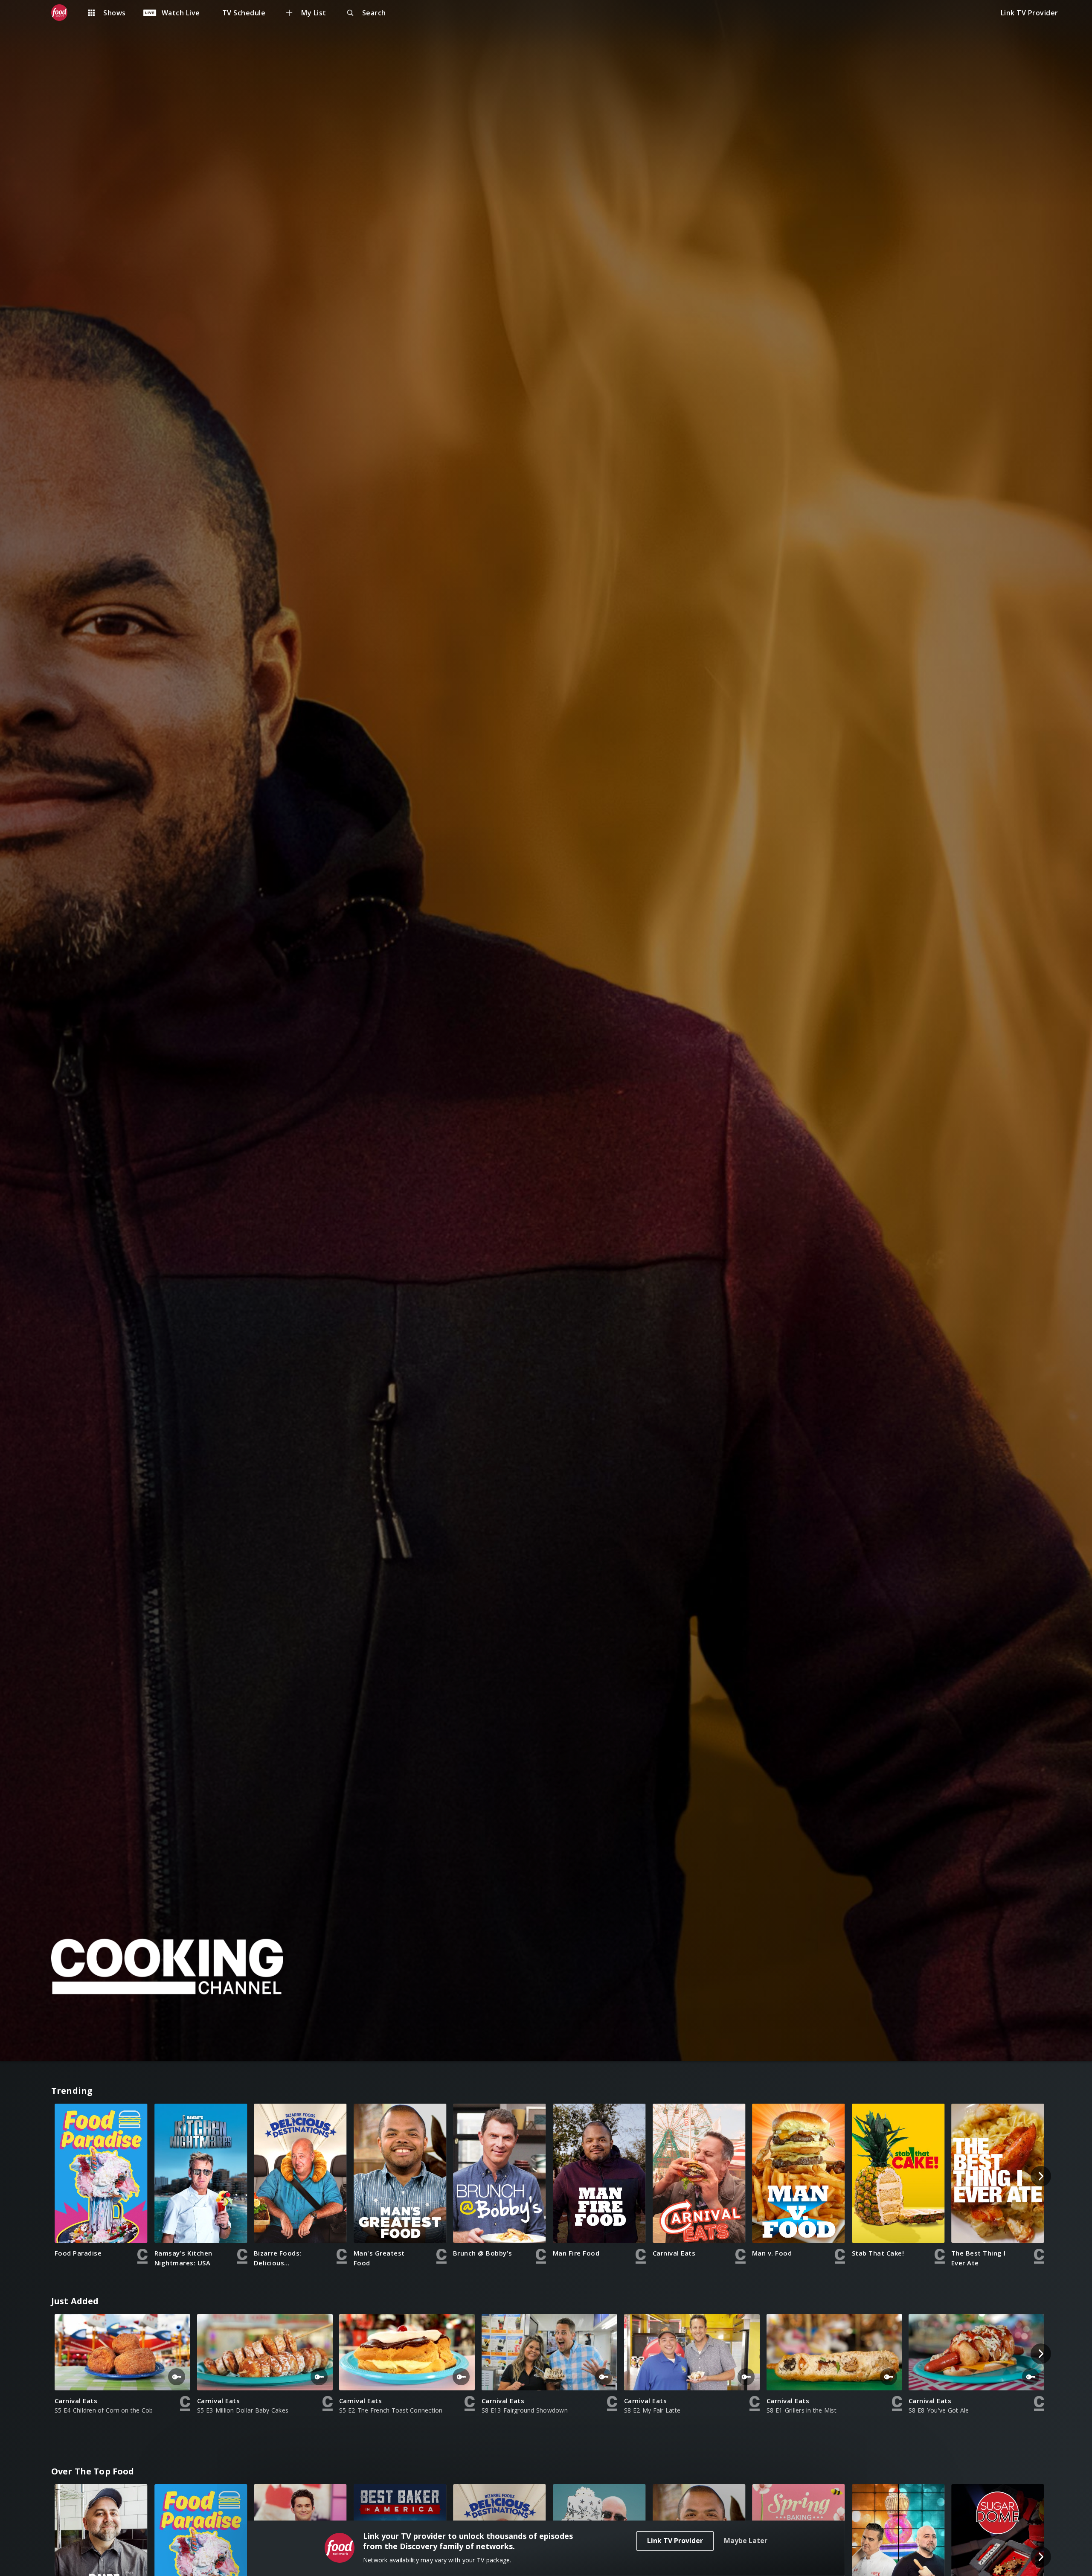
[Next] (1041, 2176)
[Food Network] (64, 13)
